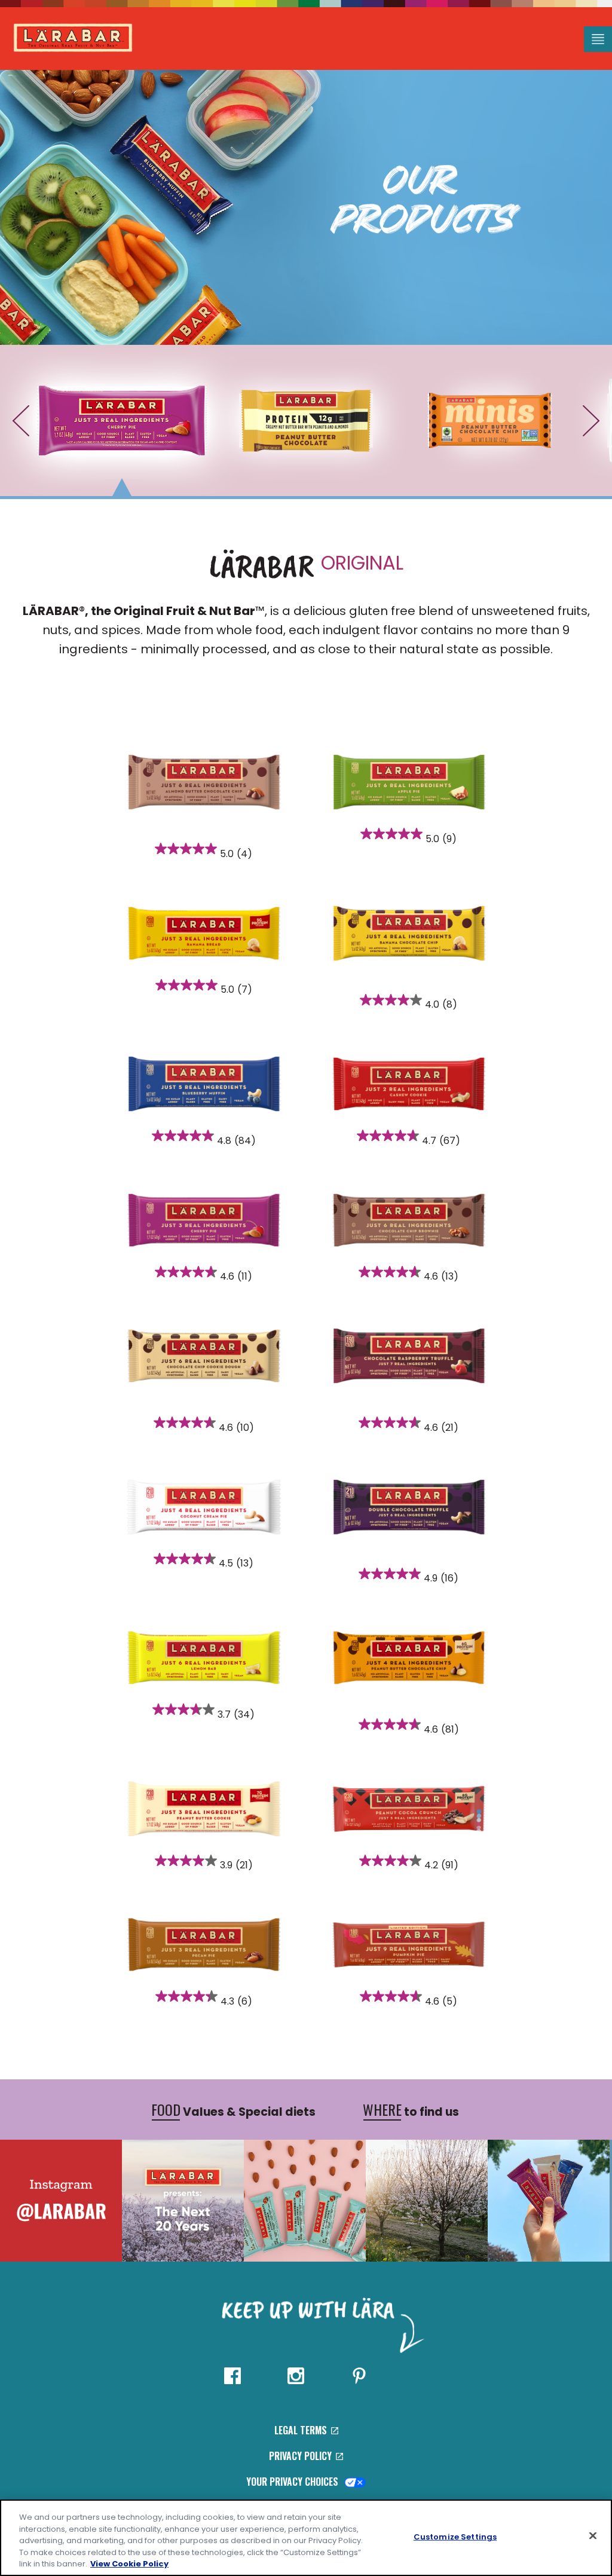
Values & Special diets (233, 2110)
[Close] (593, 2536)
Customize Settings (455, 2537)
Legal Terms (302, 2430)
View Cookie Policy (129, 2564)
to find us (411, 2110)
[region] (306, 2538)
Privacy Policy (302, 2456)
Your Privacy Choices (293, 2482)
